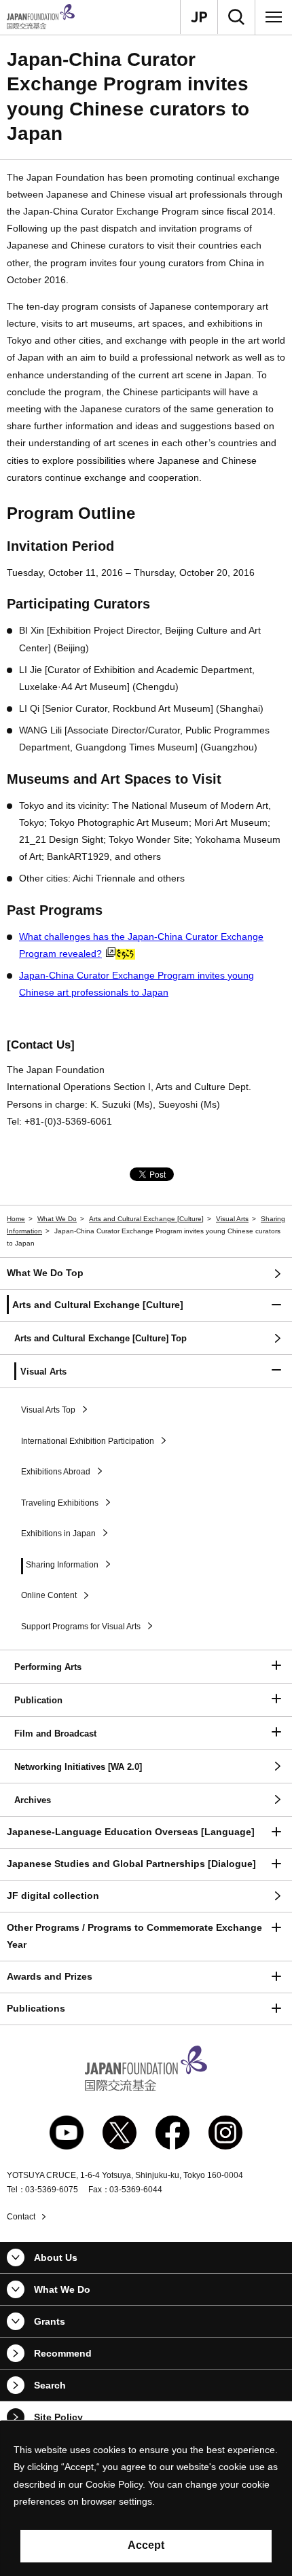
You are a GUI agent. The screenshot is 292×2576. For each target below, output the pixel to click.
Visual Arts (232, 1219)
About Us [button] (56, 2257)
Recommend (63, 2353)
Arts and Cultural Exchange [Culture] (146, 1219)
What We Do (57, 1219)
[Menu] (274, 17)
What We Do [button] (62, 2289)
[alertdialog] (146, 2499)
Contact (21, 2217)
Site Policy (58, 2417)
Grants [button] (50, 2321)
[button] (146, 1306)
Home (16, 1219)
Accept (146, 2545)
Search (50, 2385)
